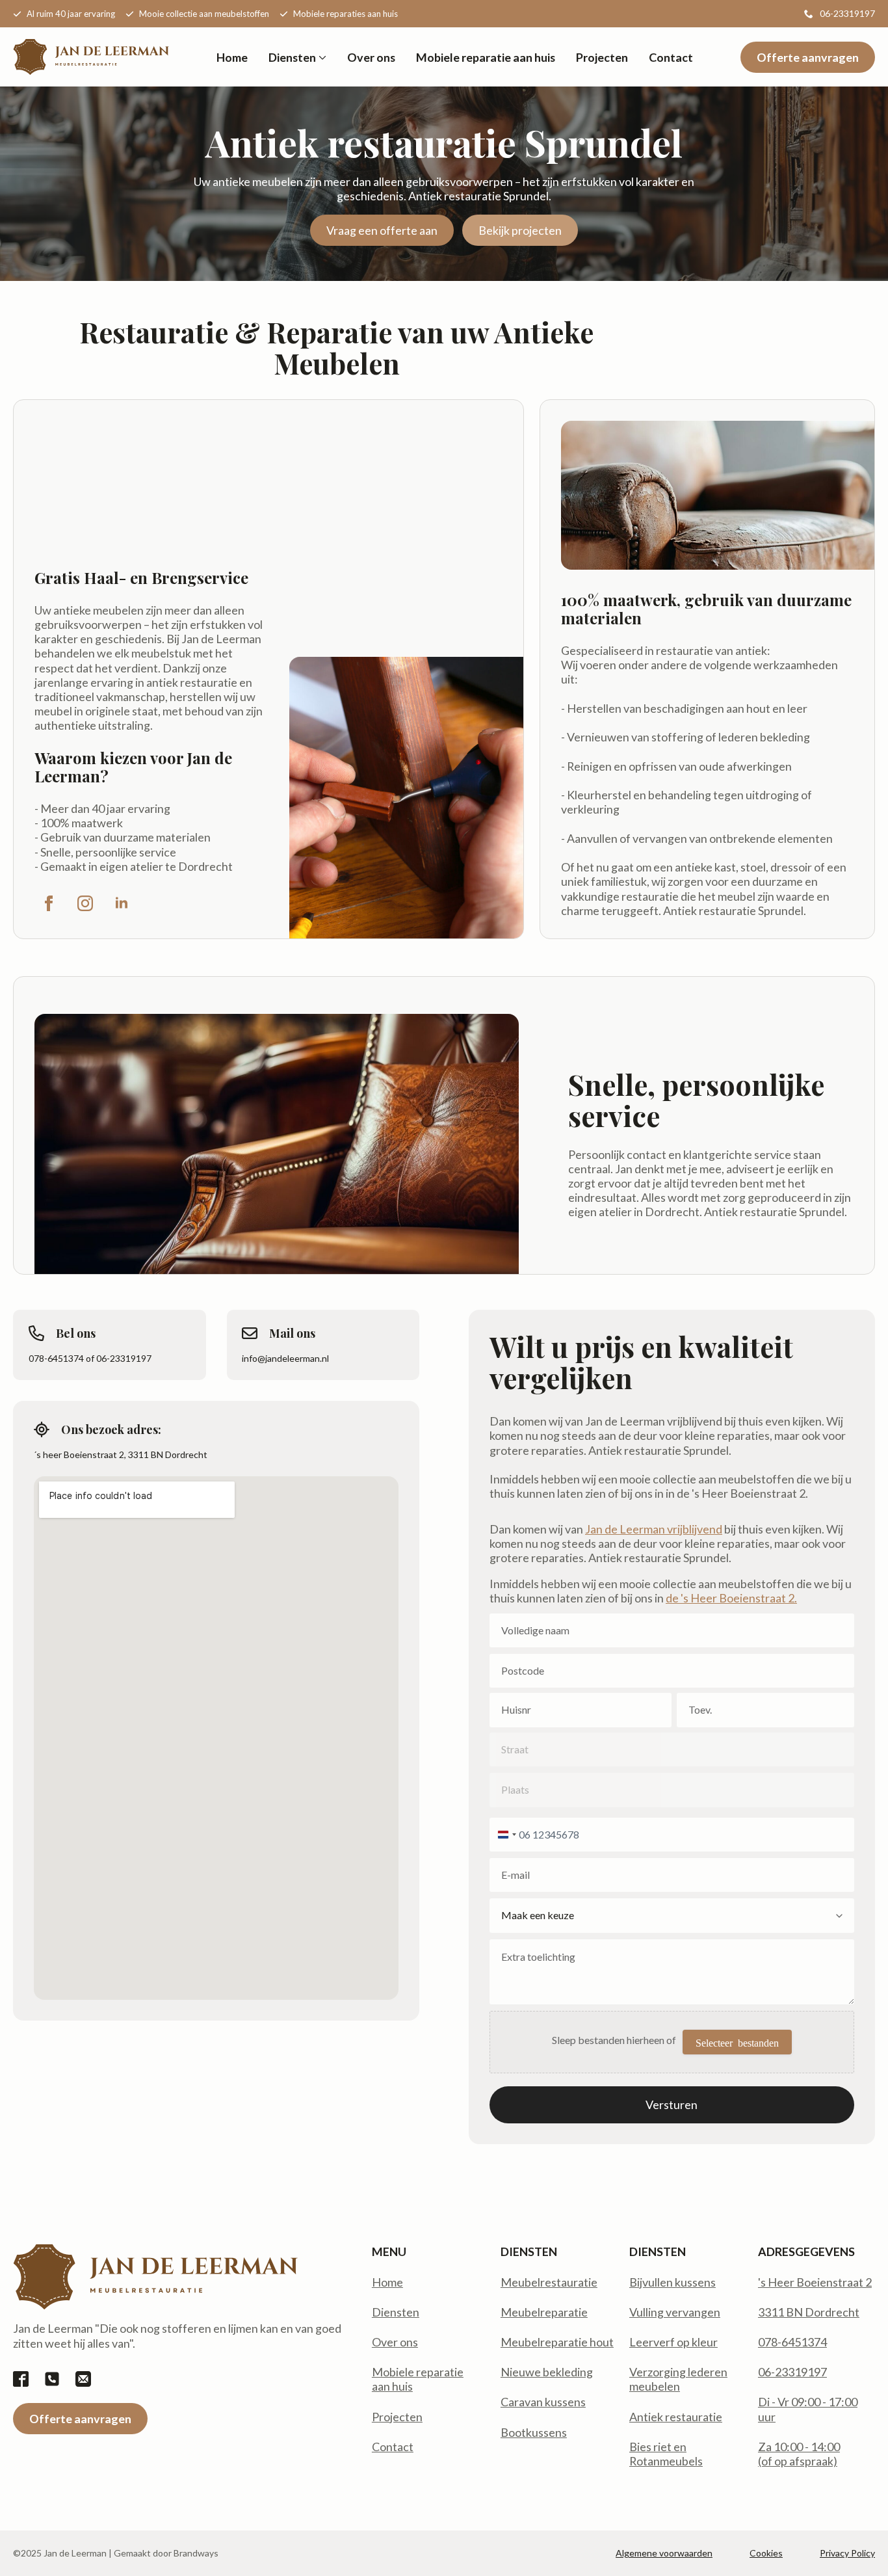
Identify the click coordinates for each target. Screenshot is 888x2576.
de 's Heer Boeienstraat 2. (731, 1598)
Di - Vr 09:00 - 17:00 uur (808, 2409)
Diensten (292, 57)
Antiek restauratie (676, 2417)
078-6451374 (792, 2342)
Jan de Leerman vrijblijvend (654, 1529)
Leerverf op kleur (673, 2342)
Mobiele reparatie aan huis (486, 57)
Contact (671, 57)
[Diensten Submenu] (321, 57)
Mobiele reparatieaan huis (418, 2379)
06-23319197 (792, 2372)
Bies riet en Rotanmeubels (666, 2454)
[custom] (21, 2379)
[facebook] (49, 903)
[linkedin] (122, 903)
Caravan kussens (543, 2402)
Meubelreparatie (544, 2312)
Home (232, 57)
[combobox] (505, 1835)
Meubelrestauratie (549, 2282)
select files (737, 2042)
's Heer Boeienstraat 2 (815, 2282)
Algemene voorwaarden (664, 2553)
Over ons (371, 57)
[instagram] (85, 903)
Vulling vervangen (675, 2312)
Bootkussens (534, 2432)
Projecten (602, 57)
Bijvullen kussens (673, 2282)
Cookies (766, 2553)
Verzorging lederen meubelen (678, 2379)
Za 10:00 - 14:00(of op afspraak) (799, 2454)
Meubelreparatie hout (557, 2342)
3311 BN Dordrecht (809, 2312)
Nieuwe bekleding (547, 2372)
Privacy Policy (847, 2553)
